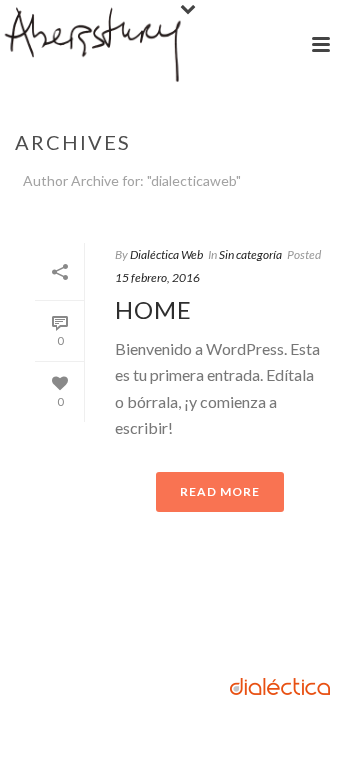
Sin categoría (250, 254)
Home (153, 309)
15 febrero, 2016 (157, 277)
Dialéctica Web (166, 254)
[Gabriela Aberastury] (94, 45)
